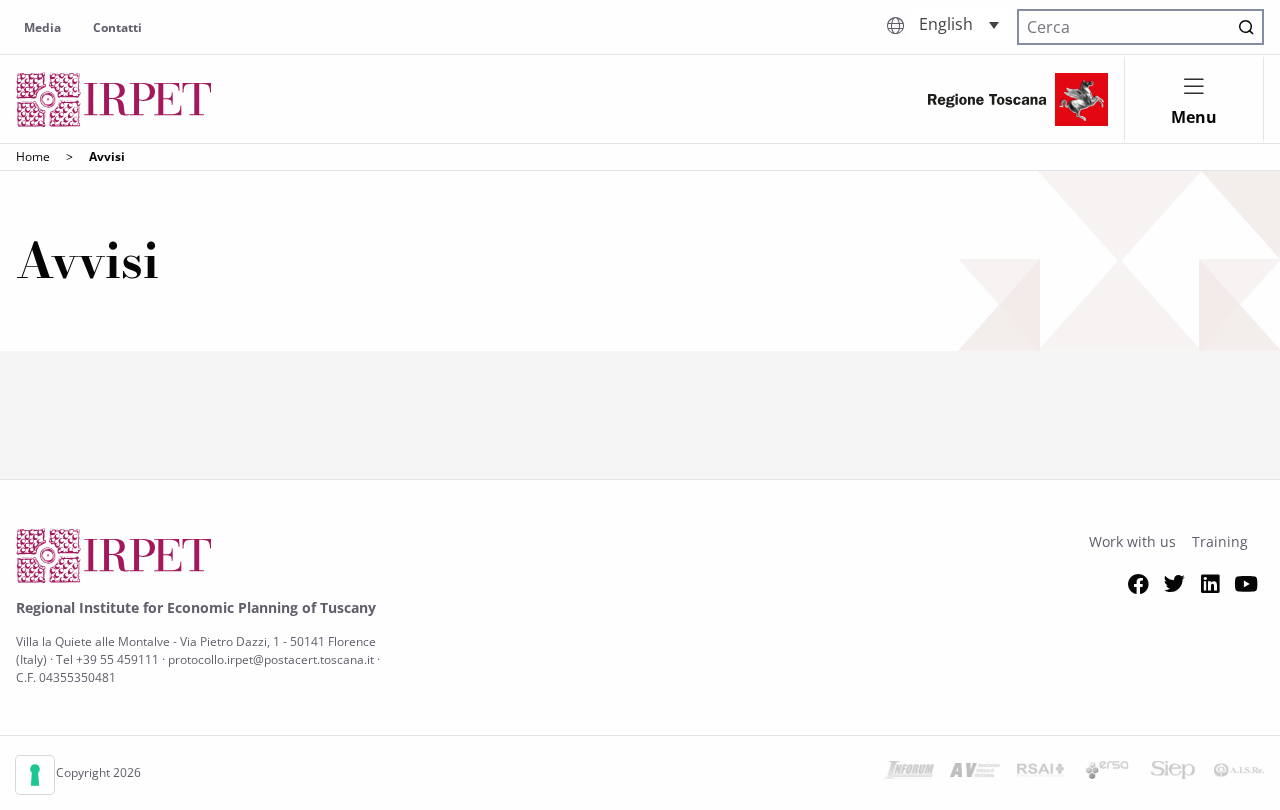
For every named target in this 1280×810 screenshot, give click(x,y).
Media (42, 27)
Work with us (1132, 541)
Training (1220, 541)
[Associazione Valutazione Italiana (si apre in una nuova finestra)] (975, 773)
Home (33, 156)
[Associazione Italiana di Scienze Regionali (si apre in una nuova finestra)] (1239, 773)
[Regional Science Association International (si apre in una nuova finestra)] (1041, 773)
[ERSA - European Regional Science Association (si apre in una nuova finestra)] (1107, 773)
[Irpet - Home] (114, 99)
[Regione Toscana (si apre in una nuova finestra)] (1018, 99)
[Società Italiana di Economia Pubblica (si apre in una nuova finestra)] (1173, 773)
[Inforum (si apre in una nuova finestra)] (909, 773)
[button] (959, 24)
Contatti (117, 27)
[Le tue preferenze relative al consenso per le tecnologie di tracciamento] (35, 775)
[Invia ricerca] (1246, 27)
